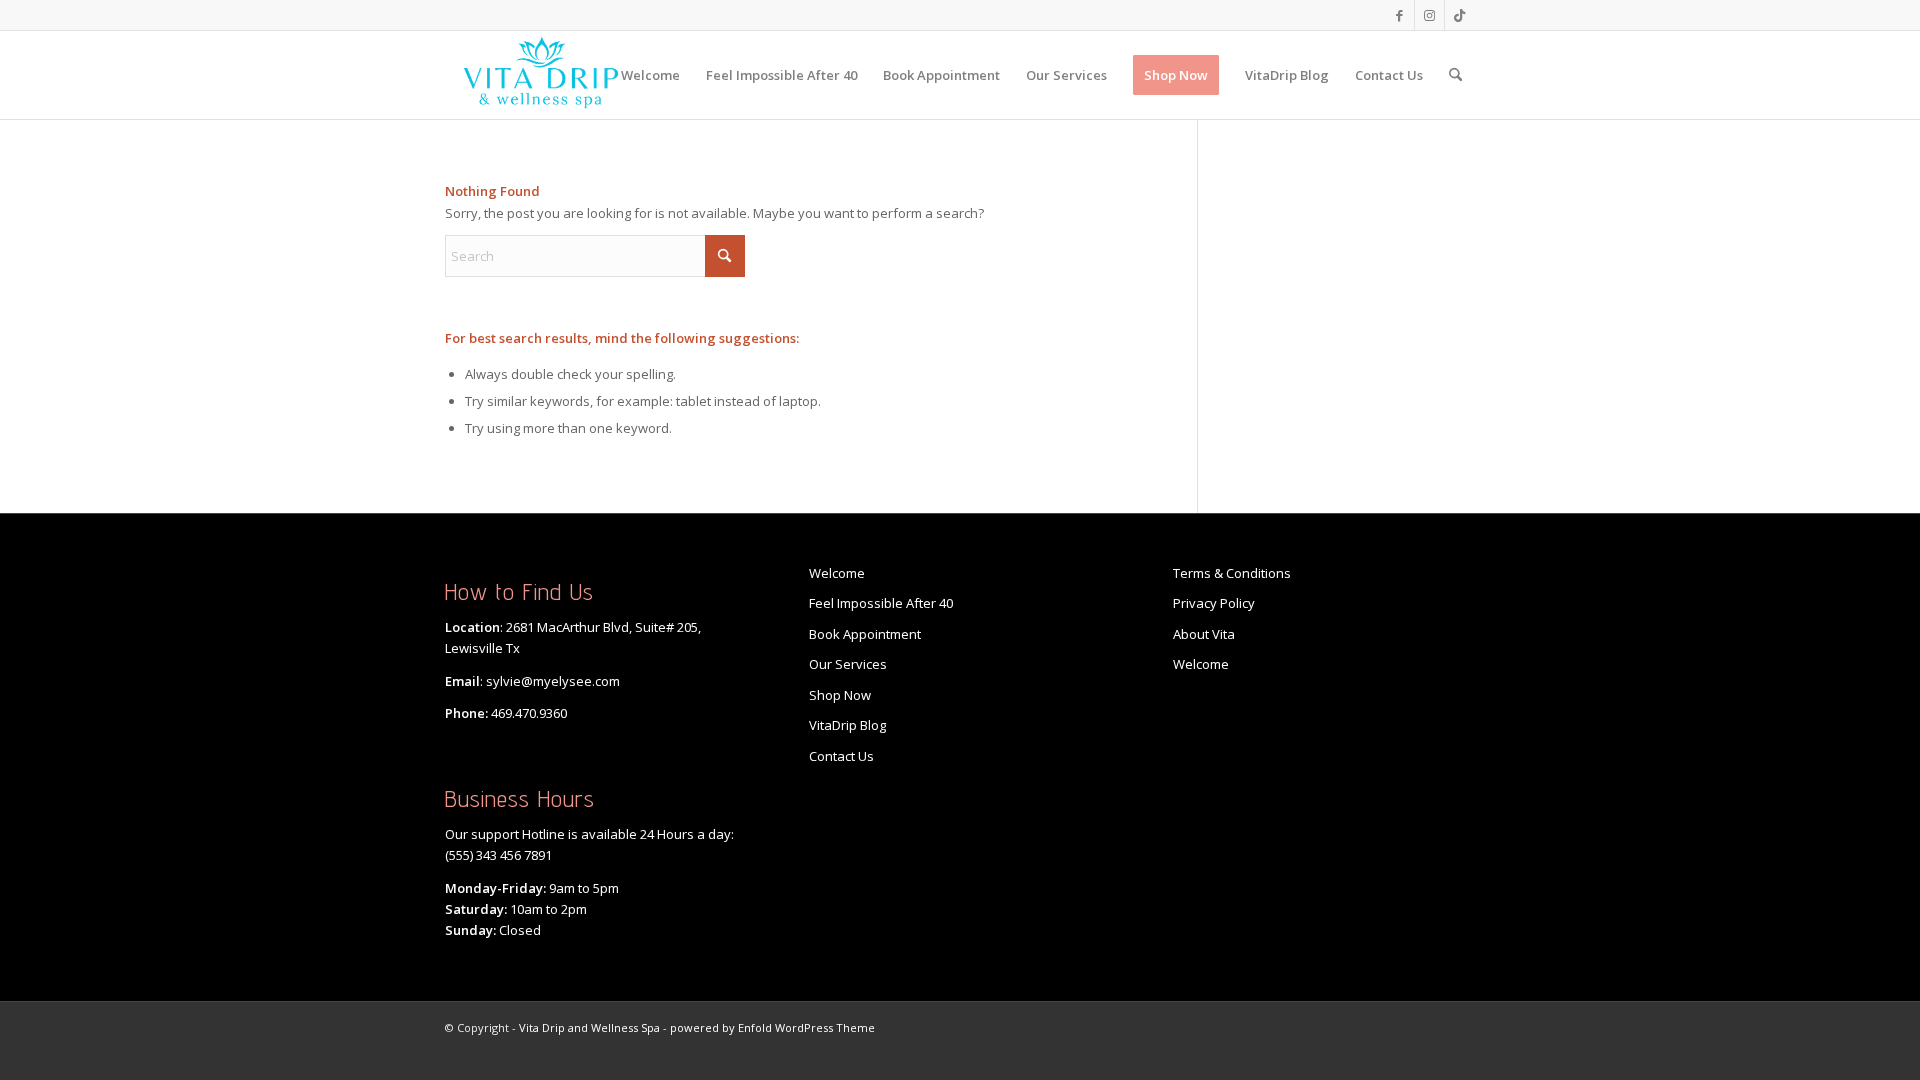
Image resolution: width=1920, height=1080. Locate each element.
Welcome (837, 573)
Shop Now (840, 695)
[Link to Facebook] (1399, 15)
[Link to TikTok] (1460, 15)
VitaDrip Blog (847, 725)
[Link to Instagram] (1429, 15)
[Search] (1455, 75)
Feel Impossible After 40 (881, 603)
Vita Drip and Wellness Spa (589, 1027)
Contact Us (841, 756)
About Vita (1204, 634)
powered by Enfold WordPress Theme (772, 1027)
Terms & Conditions (1232, 573)
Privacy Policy (1214, 603)
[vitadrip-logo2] (541, 75)
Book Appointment (865, 634)
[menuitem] (650, 75)
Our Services (848, 664)
